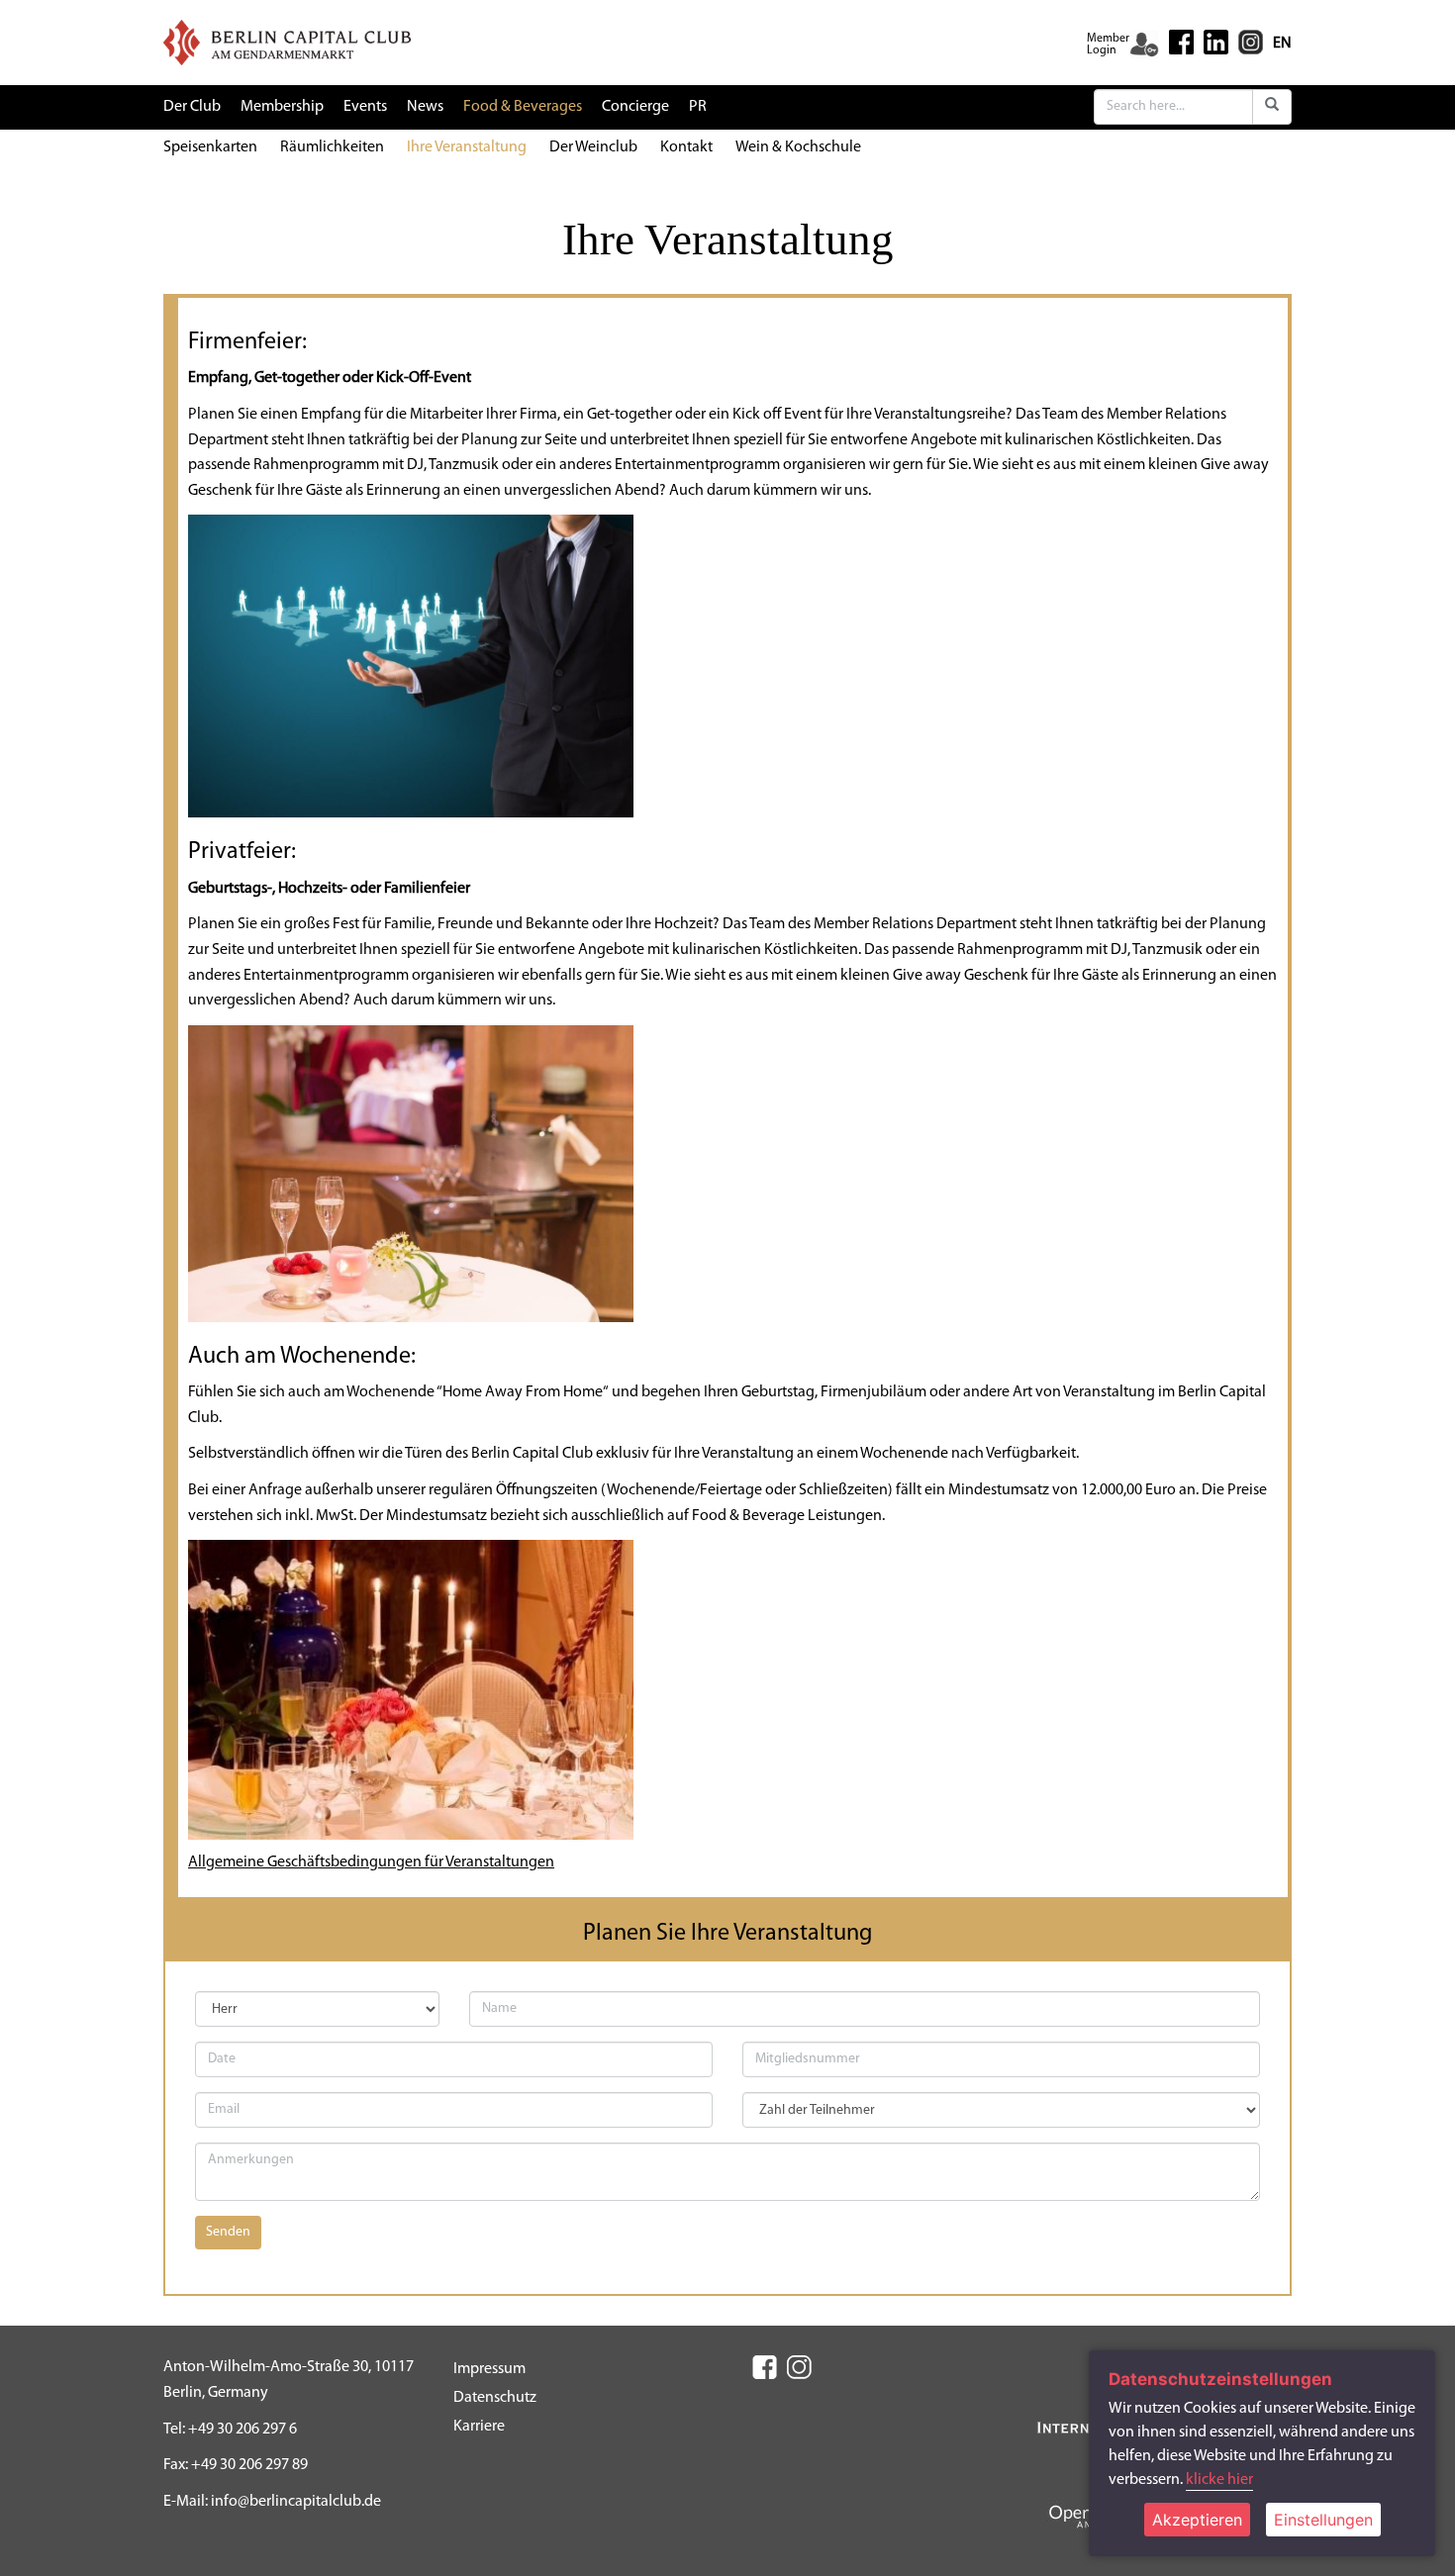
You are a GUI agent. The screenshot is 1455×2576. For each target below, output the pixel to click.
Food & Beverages (523, 107)
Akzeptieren (1197, 2520)
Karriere (479, 2427)
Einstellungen (1323, 2520)
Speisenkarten (210, 147)
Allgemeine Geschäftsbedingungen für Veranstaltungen (371, 1862)
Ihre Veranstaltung (467, 147)
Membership (282, 107)
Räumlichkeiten (332, 147)
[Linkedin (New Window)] (1216, 42)
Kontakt (686, 147)
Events (365, 107)
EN (1282, 44)
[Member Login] (1144, 45)
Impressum (489, 2369)
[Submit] (1272, 107)
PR (698, 107)
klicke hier (1219, 2480)
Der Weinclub (593, 147)
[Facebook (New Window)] (1181, 42)
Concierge (635, 107)
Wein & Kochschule (798, 147)
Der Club (192, 107)
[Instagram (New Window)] (1251, 42)
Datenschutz (495, 2398)
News (425, 107)
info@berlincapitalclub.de (296, 2502)
